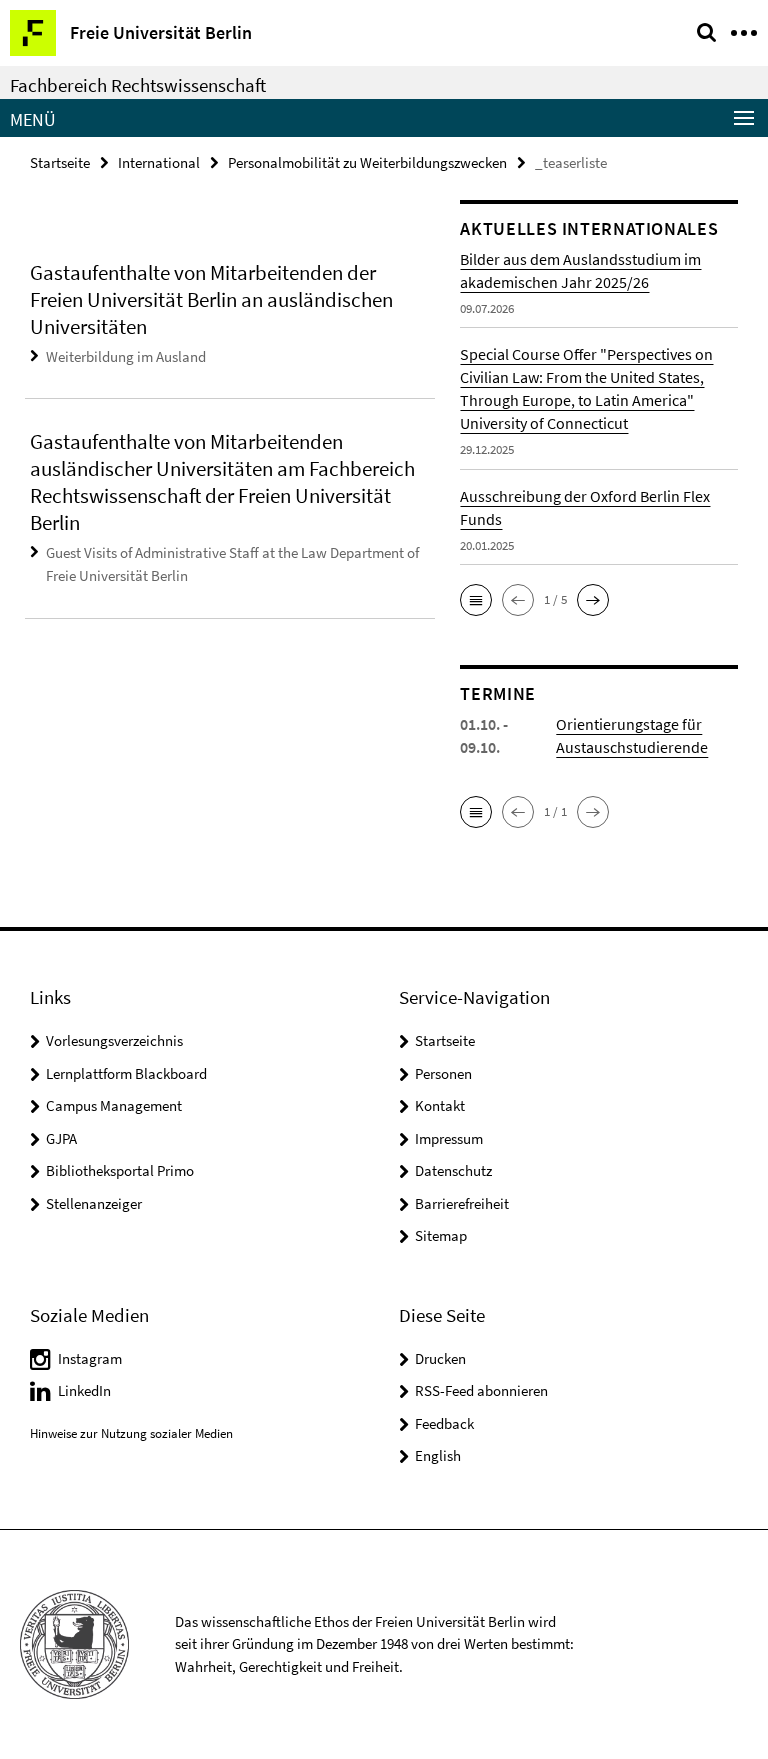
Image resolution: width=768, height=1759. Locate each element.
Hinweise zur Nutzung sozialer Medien (131, 1433)
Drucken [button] (440, 1358)
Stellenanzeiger (94, 1203)
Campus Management (114, 1105)
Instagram (90, 1358)
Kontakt (440, 1105)
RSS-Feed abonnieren (481, 1390)
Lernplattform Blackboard (126, 1073)
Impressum (449, 1138)
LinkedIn (84, 1390)
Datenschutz (453, 1170)
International (159, 162)
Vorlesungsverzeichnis (114, 1040)
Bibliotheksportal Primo (120, 1170)
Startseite (60, 162)
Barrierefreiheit (462, 1203)
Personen (443, 1073)
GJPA (61, 1138)
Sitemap (441, 1235)
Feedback (444, 1423)
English (438, 1455)
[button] (476, 600)
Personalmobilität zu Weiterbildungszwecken (367, 162)
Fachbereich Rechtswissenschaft (138, 85)
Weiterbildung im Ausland (126, 356)
